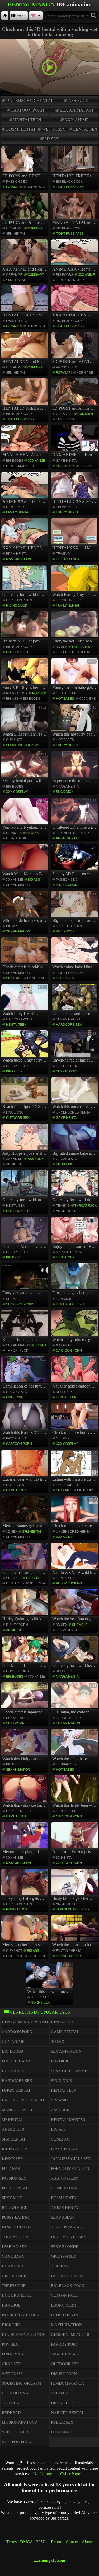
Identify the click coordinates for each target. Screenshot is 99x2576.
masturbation (18, 559)
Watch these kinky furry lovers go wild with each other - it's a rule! (25, 1047)
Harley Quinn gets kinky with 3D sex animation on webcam (25, 1606)
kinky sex (14, 1071)
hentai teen (27, 120)
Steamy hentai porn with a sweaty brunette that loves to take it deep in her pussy (25, 768)
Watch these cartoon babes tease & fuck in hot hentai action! (75, 1932)
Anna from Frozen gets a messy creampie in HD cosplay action (75, 1839)
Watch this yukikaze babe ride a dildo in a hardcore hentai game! (25, 1792)
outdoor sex (68, 559)
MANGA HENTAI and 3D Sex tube (75, 222)
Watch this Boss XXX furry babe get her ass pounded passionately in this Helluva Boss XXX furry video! (25, 1420)
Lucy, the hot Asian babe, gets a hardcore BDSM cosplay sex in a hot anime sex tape (75, 628)
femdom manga (68, 2383)
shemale (14, 1299)
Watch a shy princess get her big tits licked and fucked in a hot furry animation (75, 1327)
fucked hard (16, 2061)
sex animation (77, 110)
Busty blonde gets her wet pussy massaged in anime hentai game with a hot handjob (75, 1885)
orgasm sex (67, 1159)
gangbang (36, 978)
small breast (65, 2354)
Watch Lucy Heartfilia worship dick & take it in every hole (25, 1001)
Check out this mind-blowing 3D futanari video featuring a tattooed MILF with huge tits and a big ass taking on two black (25, 954)
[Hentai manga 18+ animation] (5, 16)
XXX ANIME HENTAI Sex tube (75, 315)
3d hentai (37, 1583)
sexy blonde (67, 1071)
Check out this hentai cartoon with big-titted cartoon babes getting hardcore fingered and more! (25, 1652)
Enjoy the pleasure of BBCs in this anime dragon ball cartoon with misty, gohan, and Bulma (75, 1233)
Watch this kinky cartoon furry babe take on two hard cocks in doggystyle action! (25, 1746)
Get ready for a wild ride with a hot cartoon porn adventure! (25, 581)
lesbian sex (66, 1764)
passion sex (16, 182)
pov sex (39, 693)
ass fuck (78, 100)
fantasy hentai (69, 1951)
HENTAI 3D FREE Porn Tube (75, 176)
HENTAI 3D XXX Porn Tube (25, 315)
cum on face (64, 2295)
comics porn (17, 1671)
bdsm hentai (21, 129)
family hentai (18, 512)
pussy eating (18, 1718)
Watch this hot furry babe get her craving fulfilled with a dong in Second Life (75, 721)
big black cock (69, 182)
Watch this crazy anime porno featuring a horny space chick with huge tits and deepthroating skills (50, 1978)
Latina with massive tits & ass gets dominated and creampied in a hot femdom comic (75, 1466)
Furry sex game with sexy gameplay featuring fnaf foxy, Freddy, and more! (25, 1280)
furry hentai (68, 512)
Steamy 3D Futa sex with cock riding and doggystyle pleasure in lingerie (75, 861)
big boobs (65, 275)
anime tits (15, 1164)
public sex (65, 466)
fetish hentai (65, 2315)
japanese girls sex (73, 833)
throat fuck (86, 1206)
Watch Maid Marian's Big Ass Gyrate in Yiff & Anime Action (25, 861)
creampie (14, 228)
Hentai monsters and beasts (33, 2022)
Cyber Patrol (71, 2474)
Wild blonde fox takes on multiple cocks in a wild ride (25, 907)
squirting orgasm (22, 745)
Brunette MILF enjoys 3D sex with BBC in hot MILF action (25, 628)
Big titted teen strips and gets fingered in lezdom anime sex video (75, 907)
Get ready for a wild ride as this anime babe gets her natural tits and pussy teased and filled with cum (75, 1187)
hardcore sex (69, 600)
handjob (64, 1299)
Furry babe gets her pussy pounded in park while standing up (75, 1280)
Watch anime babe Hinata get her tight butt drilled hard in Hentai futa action (75, 954)
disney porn (17, 1625)
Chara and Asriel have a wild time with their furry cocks (25, 1233)
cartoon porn (27, 110)
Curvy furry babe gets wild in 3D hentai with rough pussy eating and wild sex (25, 1885)
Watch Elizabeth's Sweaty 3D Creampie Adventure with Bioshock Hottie (25, 721)
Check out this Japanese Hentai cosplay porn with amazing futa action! (25, 1699)
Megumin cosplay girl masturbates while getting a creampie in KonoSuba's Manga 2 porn (25, 1839)
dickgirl (34, 1578)
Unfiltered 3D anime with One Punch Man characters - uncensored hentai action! (75, 814)
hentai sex (85, 129)
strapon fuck (17, 2442)
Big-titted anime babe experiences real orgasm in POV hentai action (75, 1140)
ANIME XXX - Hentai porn (75, 269)
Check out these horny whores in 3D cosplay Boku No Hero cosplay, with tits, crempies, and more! (75, 1420)
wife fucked (15, 2432)
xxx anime (77, 120)
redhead (11, 2413)
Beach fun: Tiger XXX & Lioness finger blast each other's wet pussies (25, 1094)
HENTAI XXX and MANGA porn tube (25, 361)
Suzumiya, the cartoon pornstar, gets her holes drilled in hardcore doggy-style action (75, 1699)
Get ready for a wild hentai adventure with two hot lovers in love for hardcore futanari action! (75, 1652)
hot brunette (18, 652)
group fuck (67, 1066)
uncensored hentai (29, 100)
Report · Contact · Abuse (72, 2542)
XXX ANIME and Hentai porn (25, 269)
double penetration (24, 2334)
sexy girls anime (21, 1304)
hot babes (81, 647)
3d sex (52, 139)
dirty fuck (63, 2403)
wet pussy (54, 129)
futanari (14, 187)
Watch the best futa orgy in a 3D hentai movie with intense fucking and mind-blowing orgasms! (75, 1606)
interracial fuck (21, 2315)
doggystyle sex (70, 1304)
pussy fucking (69, 1583)
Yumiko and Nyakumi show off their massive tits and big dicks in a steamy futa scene (25, 814)
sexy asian (15, 1723)
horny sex (36, 187)
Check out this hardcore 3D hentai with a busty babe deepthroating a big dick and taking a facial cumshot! (75, 1513)
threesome (14, 2286)
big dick (13, 1257)
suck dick (65, 792)
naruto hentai (69, 1252)
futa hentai (16, 838)
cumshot (36, 228)
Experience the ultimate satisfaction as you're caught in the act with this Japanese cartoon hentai (75, 768)
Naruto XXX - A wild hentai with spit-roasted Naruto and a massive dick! (75, 1559)
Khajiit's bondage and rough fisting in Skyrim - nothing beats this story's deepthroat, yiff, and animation (25, 1327)
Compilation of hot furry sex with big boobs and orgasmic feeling (25, 1373)
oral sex (11, 2364)
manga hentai (68, 787)
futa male (62, 2432)
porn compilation (70, 2168)
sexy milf (14, 978)
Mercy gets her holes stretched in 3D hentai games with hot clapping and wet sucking (25, 1932)
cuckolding (15, 2393)
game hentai (67, 461)
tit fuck (11, 2403)
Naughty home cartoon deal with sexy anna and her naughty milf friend (75, 1373)
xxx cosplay (17, 792)
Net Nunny (43, 2474)
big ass (86, 466)
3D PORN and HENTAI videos (25, 176)
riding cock (17, 605)
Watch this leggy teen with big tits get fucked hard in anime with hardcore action (75, 1792)
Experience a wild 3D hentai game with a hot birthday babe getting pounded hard (25, 1466)
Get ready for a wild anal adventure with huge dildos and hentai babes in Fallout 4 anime (25, 1187)
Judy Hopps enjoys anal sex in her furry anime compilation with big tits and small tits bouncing (25, 1140)
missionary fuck (20, 2422)
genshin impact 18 (70, 2334)
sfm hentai (15, 234)
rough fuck (17, 693)
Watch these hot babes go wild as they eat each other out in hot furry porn (75, 1746)
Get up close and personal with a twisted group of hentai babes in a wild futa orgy (25, 1559)
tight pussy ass (70, 187)
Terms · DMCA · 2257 (25, 2542)
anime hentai (67, 838)
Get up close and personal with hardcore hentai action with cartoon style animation (75, 1001)
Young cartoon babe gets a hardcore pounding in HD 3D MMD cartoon (75, 675)
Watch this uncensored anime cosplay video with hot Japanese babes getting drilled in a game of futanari (75, 1094)
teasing (63, 554)
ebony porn (67, 507)
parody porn (65, 2344)
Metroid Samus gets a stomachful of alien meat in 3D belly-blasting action (25, 1513)
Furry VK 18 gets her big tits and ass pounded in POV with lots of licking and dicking (25, 675)
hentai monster (70, 280)
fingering (15, 1112)
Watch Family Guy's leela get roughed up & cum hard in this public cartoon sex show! (75, 581)
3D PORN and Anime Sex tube (25, 222)
